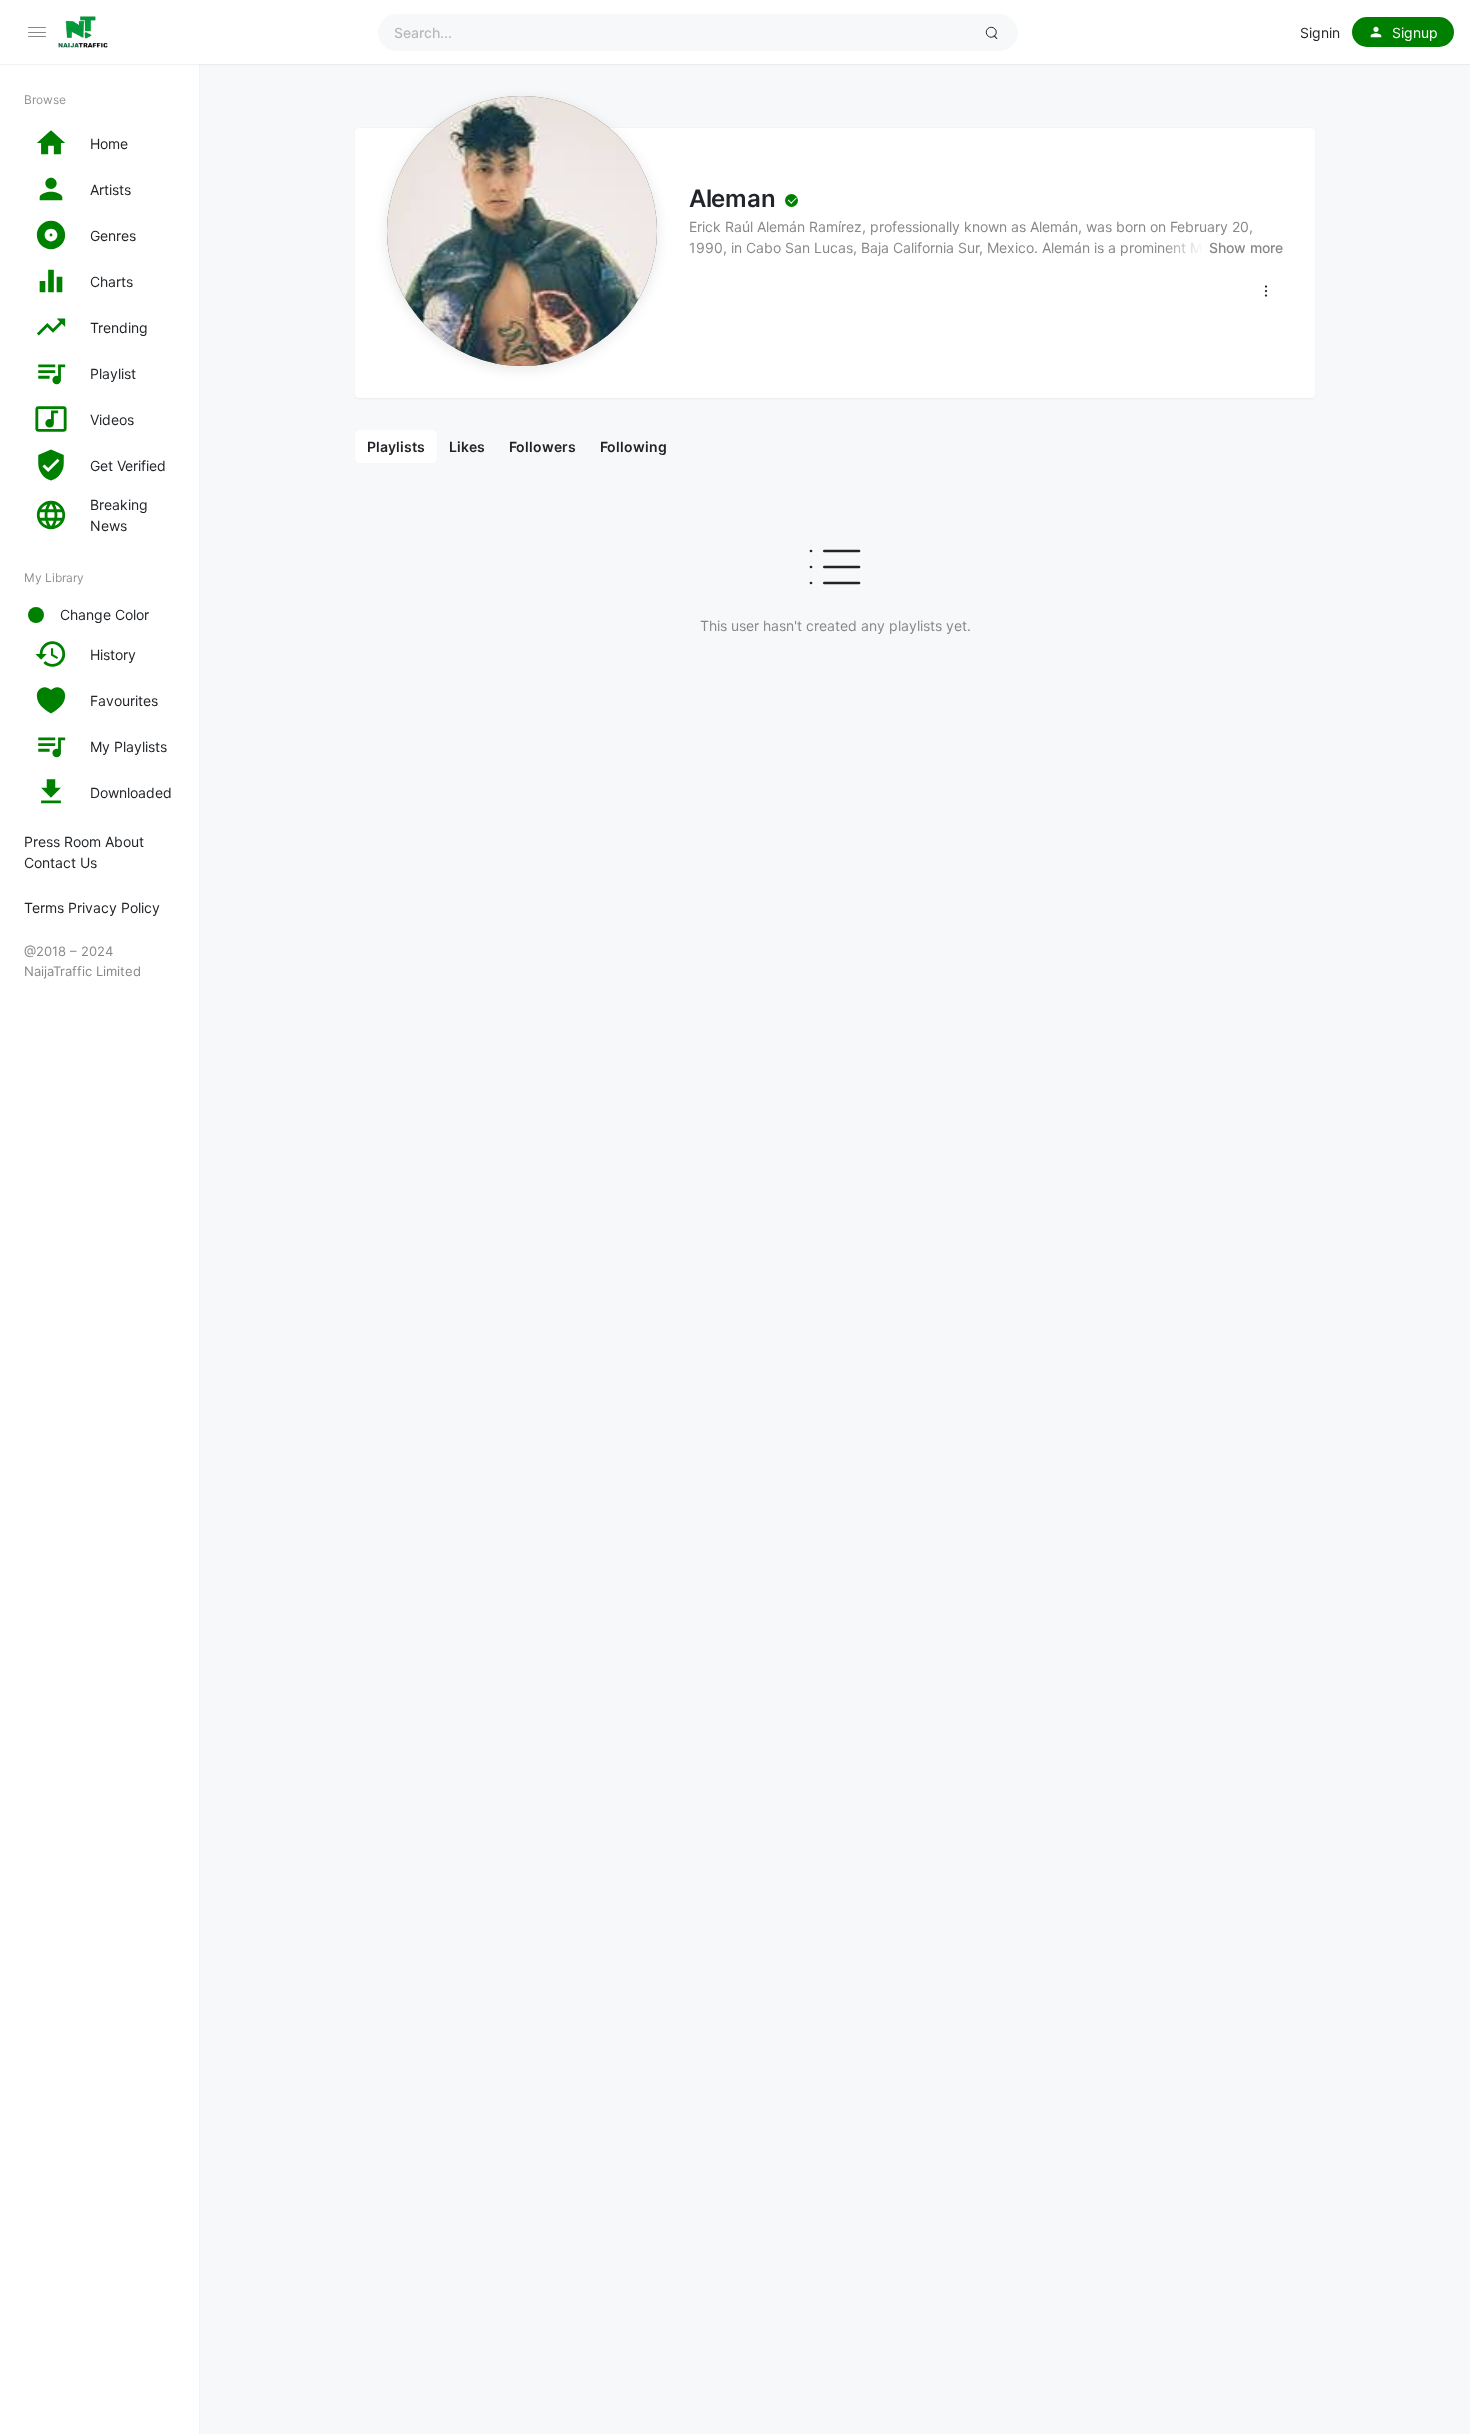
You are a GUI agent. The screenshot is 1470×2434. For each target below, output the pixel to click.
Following (633, 446)
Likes (467, 446)
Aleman (732, 198)
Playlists (396, 446)
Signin (1320, 32)
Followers (542, 446)
